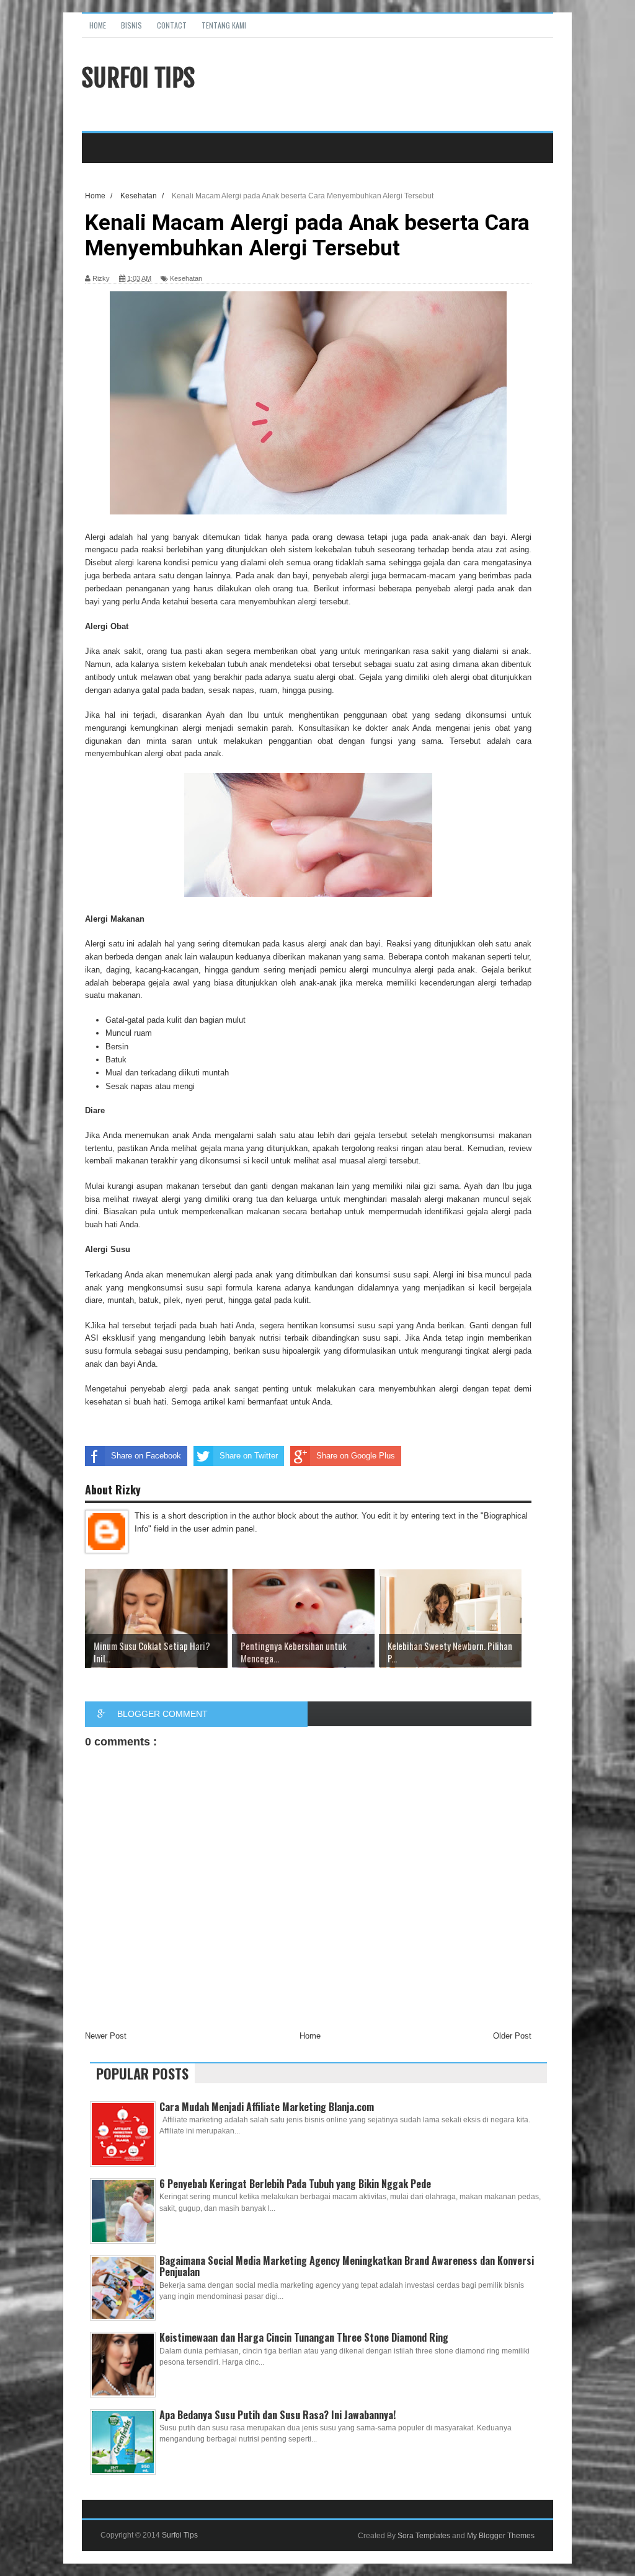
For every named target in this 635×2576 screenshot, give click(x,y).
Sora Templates (424, 2536)
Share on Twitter (249, 1456)
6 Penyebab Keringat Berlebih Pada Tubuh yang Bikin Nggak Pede (295, 2184)
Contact (172, 25)
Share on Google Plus (356, 1456)
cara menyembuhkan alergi (269, 602)
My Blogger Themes (501, 2536)
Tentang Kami (224, 25)
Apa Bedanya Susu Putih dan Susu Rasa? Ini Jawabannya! (278, 2415)
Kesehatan (186, 278)
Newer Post (106, 2036)
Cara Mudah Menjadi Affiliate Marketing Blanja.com (267, 2107)
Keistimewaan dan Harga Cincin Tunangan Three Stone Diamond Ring (304, 2337)
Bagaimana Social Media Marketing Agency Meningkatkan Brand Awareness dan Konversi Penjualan (347, 2266)
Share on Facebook (146, 1456)
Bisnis (131, 25)
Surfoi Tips (138, 78)
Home (98, 25)
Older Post (512, 2036)
